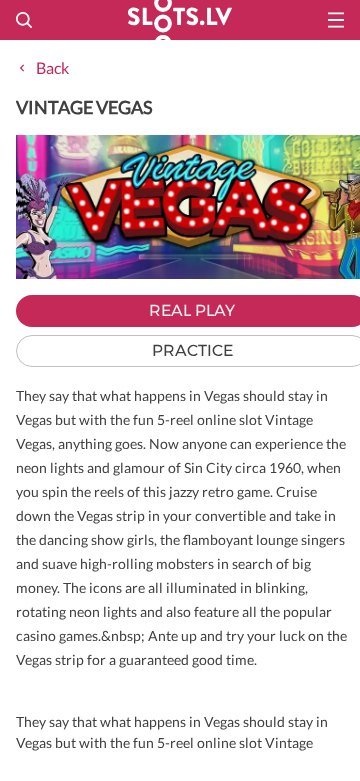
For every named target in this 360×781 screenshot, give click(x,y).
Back (52, 67)
